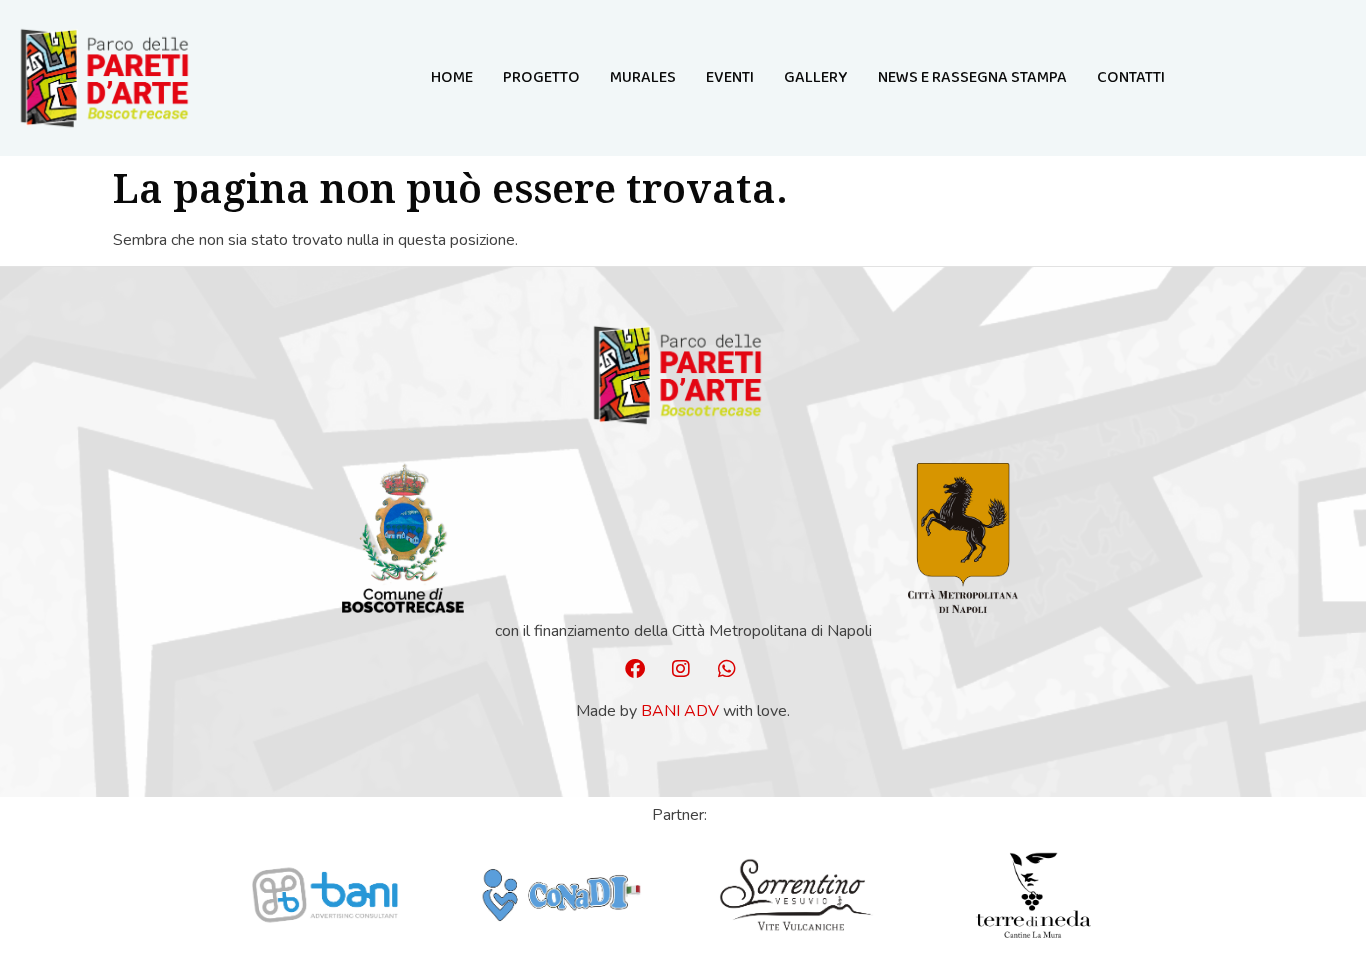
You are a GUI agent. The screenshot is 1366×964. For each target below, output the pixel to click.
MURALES (643, 77)
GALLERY (816, 77)
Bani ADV (680, 711)
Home (452, 77)
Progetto (541, 77)
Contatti (1131, 77)
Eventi (730, 77)
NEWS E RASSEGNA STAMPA (972, 77)
